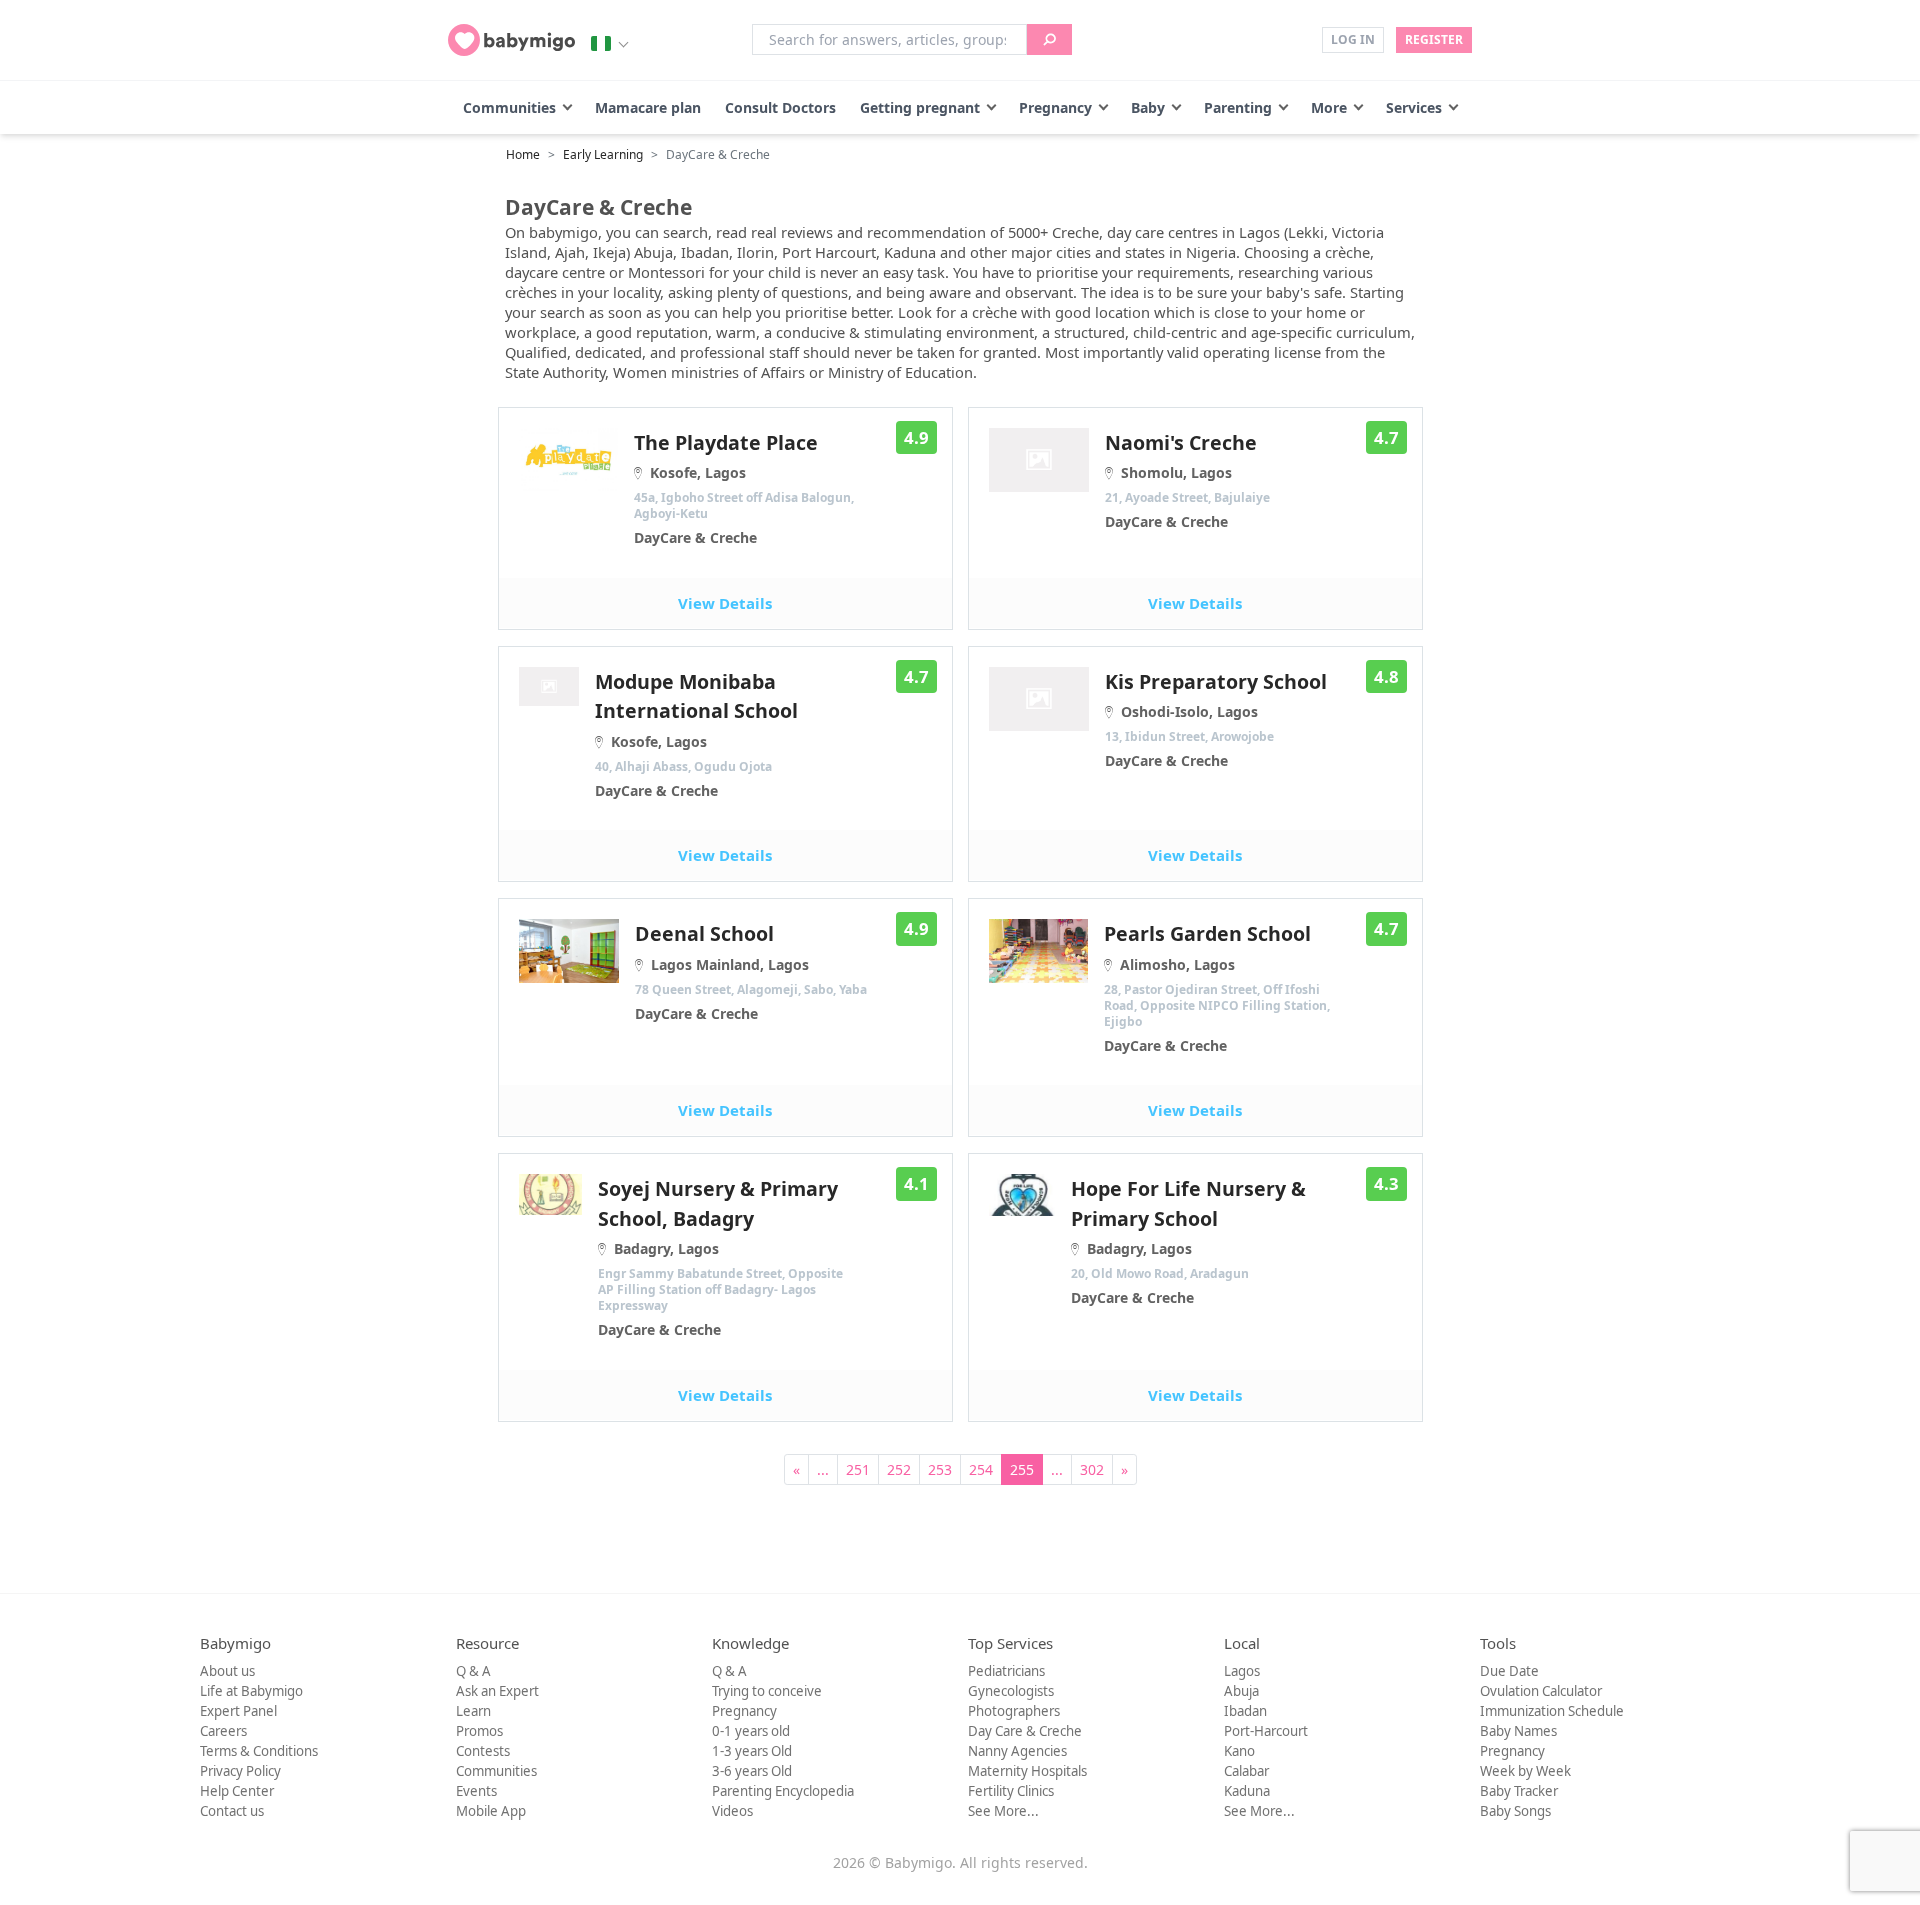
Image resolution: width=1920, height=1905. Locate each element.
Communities (509, 107)
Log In (1353, 39)
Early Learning (603, 154)
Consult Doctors (780, 107)
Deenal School (751, 971)
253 (940, 1469)
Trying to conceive (767, 1691)
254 (981, 1469)
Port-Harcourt (1266, 1731)
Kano (1239, 1751)
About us (227, 1671)
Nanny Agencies (1017, 1751)
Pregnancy (1055, 107)
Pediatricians (1006, 1671)
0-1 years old (751, 1731)
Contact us (232, 1811)
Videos (732, 1811)
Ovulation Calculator (1541, 1691)
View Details (725, 603)
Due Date (1509, 1671)
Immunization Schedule (1552, 1711)
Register (1434, 39)
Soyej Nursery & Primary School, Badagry (720, 1257)
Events (476, 1791)
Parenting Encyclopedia (783, 1791)
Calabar (1246, 1771)
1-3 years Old (752, 1751)
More (1329, 107)
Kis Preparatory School (1216, 719)
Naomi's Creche (1187, 480)
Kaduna (1247, 1791)
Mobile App (491, 1811)
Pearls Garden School (1217, 987)
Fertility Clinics (1011, 1791)
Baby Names (1518, 1731)
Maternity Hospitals (1027, 1771)
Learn (473, 1711)
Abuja (1241, 1691)
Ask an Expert (497, 1691)
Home (523, 154)
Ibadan (1245, 1711)
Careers (223, 1731)
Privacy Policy (240, 1771)
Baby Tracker (1519, 1791)
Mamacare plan (648, 107)
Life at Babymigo (251, 1691)
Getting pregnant (920, 107)
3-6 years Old (752, 1771)
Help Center (237, 1791)
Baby (1148, 107)
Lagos (1242, 1671)
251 (858, 1469)
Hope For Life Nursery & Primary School (1188, 1241)
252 (899, 1469)
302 (1092, 1469)
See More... (1003, 1811)
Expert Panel (238, 1711)
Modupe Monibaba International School (696, 734)
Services (1414, 107)
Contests (483, 1751)
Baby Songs (1515, 1811)
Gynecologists (1011, 1691)
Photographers (1014, 1711)
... (823, 1469)
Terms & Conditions (259, 1751)
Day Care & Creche (1025, 1731)
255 (1022, 1469)
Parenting (1238, 107)
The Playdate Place (744, 488)
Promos (479, 1731)
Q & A (473, 1671)
